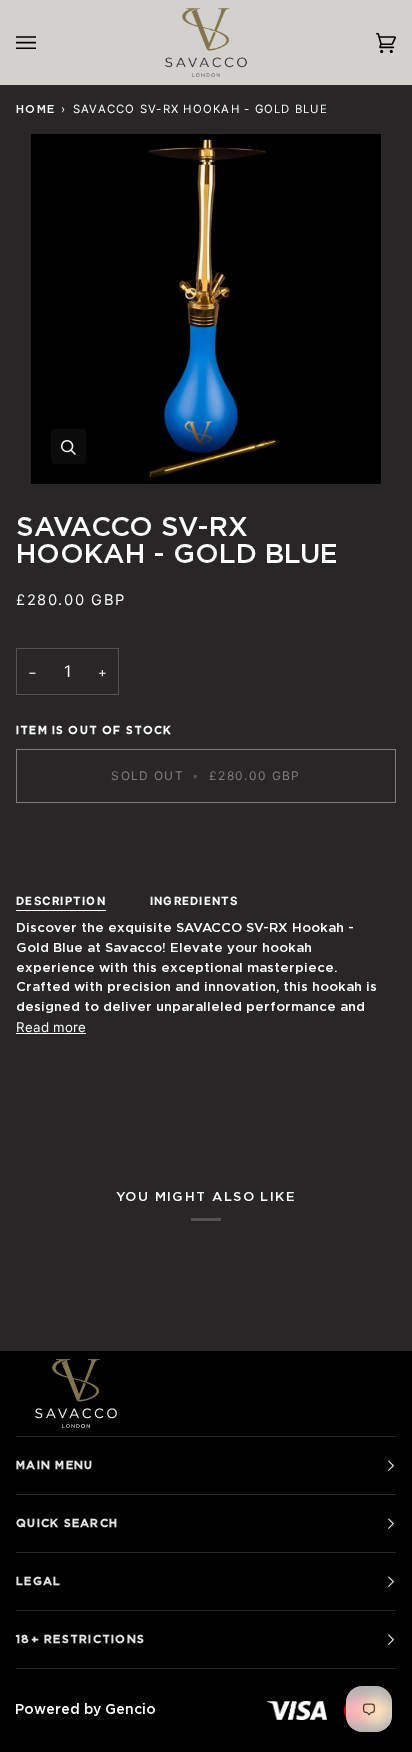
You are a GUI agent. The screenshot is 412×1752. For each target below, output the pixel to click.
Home (35, 109)
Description (61, 901)
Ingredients (194, 901)
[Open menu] (46, 42)
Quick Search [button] (67, 1523)
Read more (51, 1027)
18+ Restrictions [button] (80, 1639)
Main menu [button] (54, 1465)
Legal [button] (38, 1581)
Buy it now (206, 844)
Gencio (130, 1710)
